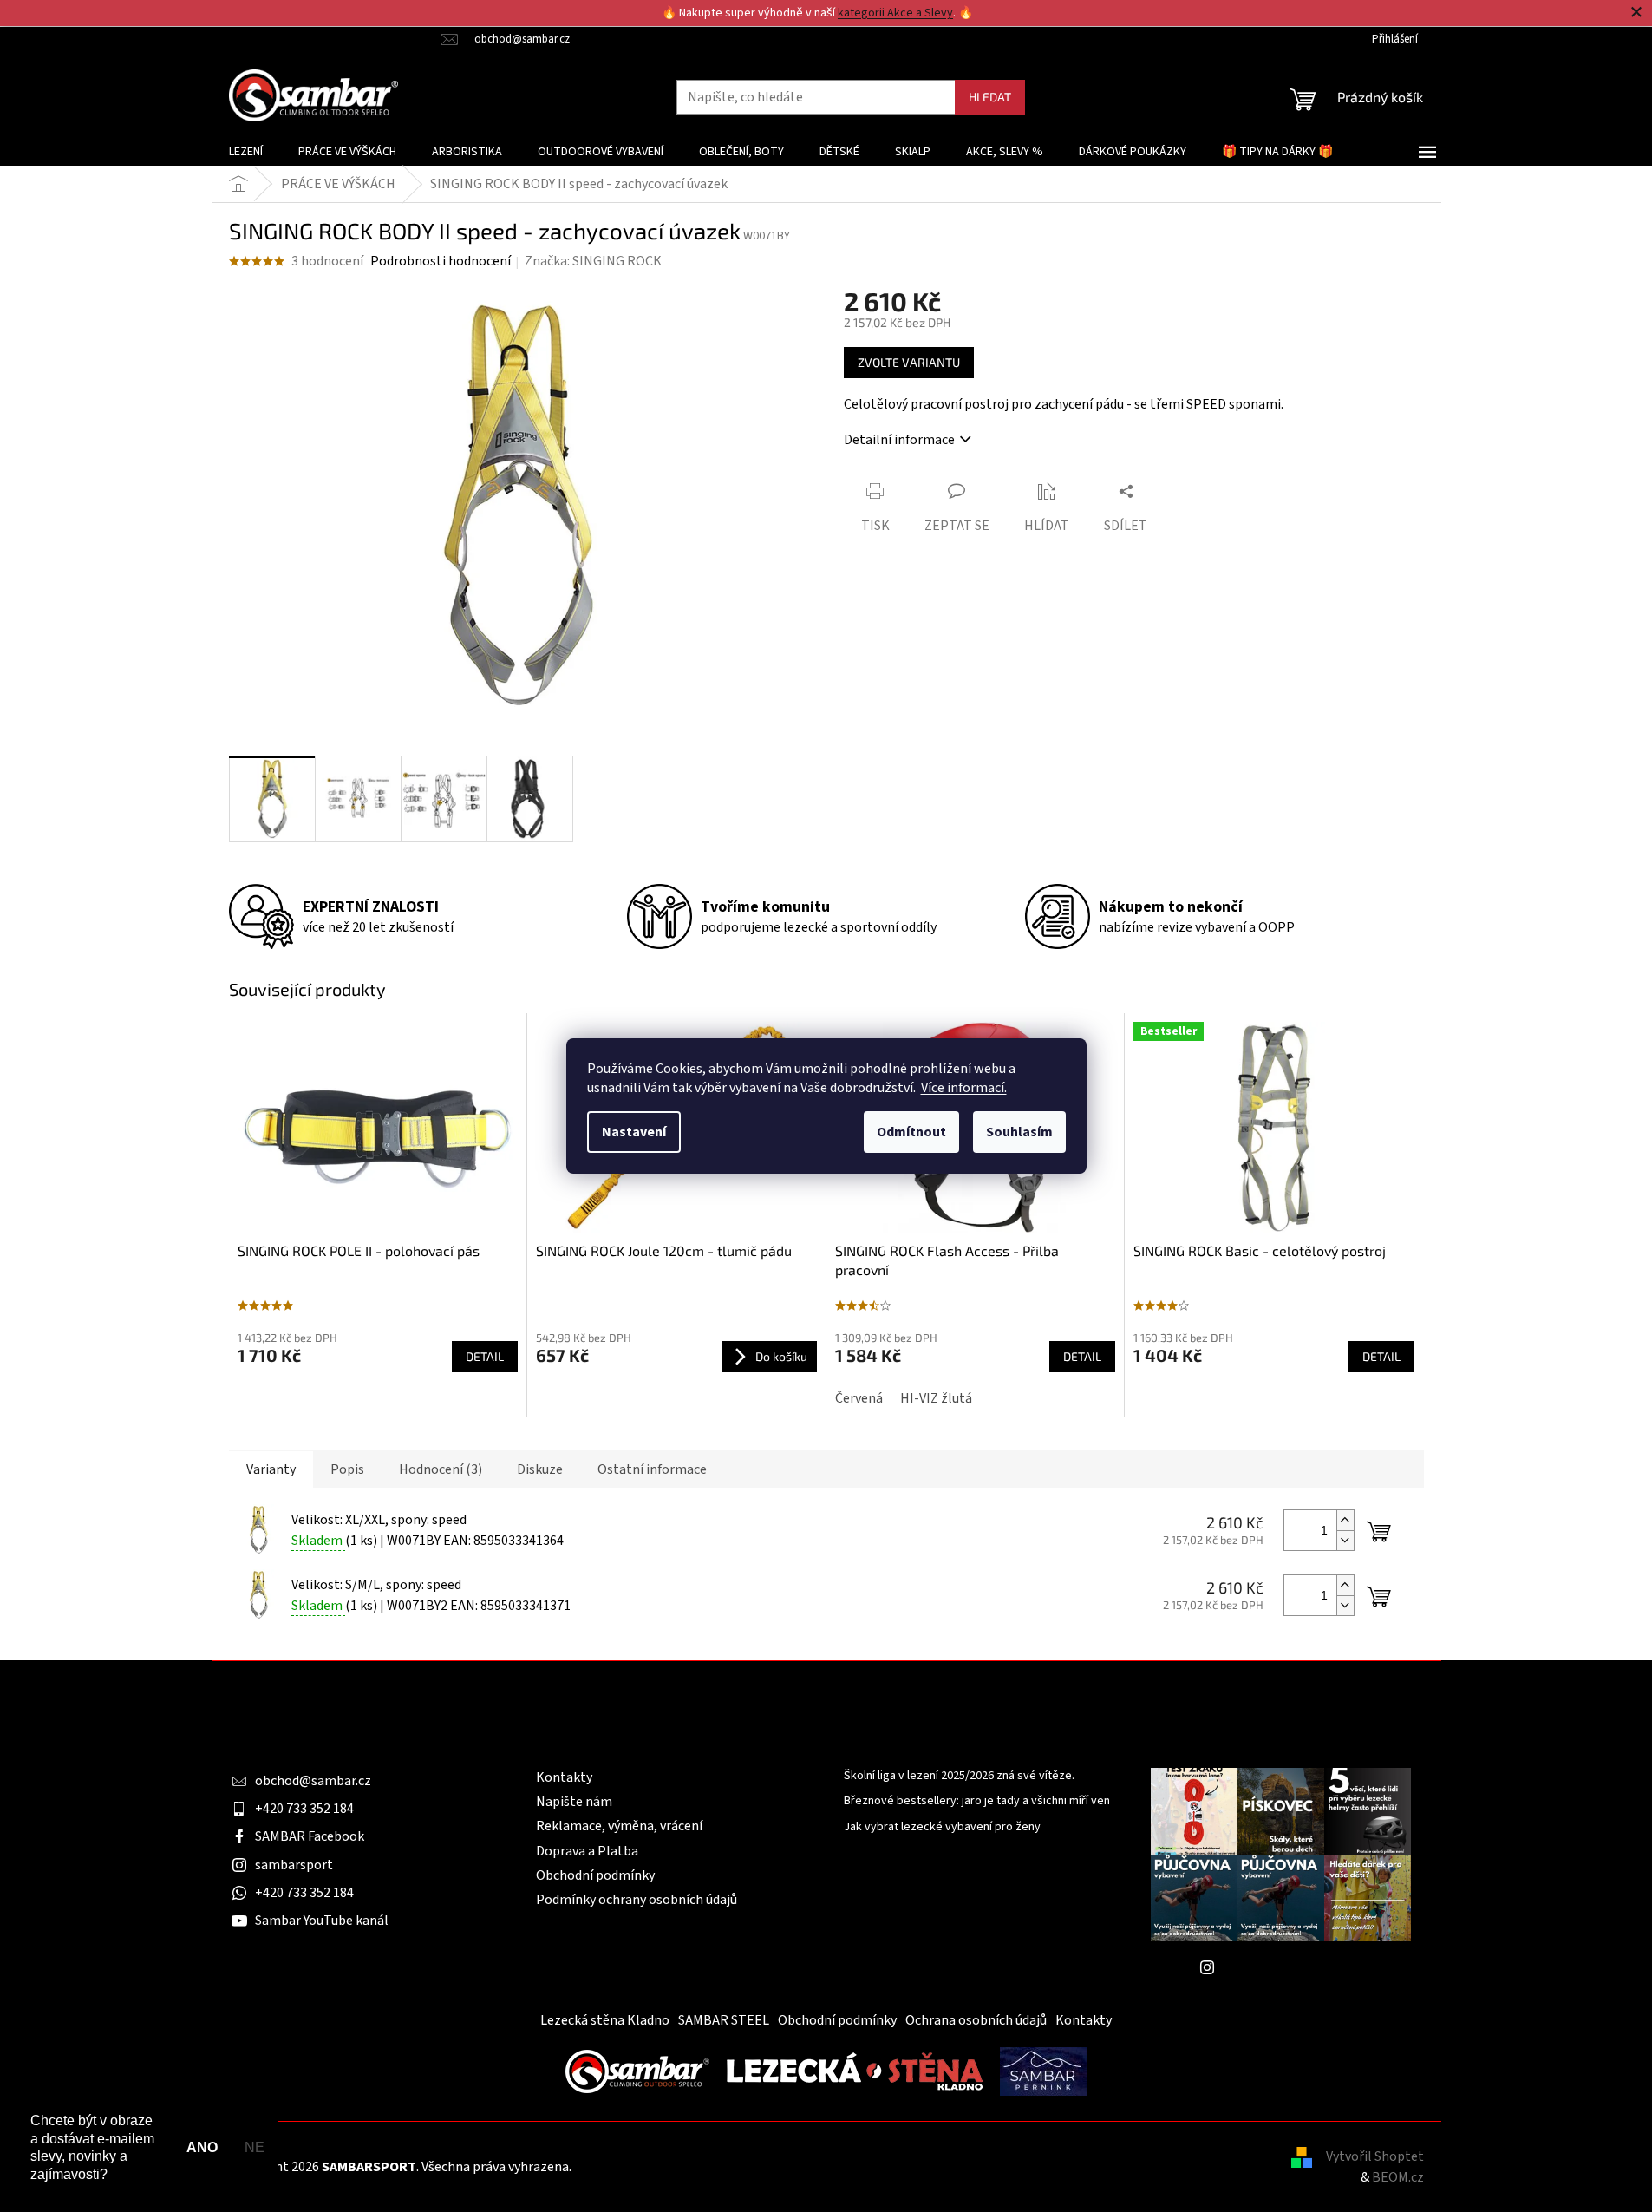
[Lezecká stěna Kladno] (855, 2071)
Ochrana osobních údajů (976, 2020)
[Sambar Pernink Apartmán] (1043, 2071)
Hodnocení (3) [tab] (441, 1469)
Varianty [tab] (271, 1469)
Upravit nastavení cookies (650, 2167)
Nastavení (634, 1132)
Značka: (593, 261)
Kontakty (564, 1777)
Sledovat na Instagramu (1294, 1967)
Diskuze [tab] (540, 1469)
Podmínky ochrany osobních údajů (637, 1900)
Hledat (990, 97)
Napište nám (574, 1802)
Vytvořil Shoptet (1375, 2156)
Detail (485, 1356)
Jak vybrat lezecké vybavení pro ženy (942, 1827)
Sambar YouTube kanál (322, 1921)
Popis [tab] (347, 1469)
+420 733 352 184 (304, 1809)
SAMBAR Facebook (310, 1836)
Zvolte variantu (909, 362)
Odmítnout (911, 1132)
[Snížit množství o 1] (1345, 1540)
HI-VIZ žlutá (936, 1398)
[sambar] (637, 2071)
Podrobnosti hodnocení (441, 261)
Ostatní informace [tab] (652, 1469)
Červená (859, 1398)
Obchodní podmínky (595, 1875)
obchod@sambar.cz (313, 1781)
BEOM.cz (1398, 2177)
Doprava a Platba (587, 1851)
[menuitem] (246, 152)
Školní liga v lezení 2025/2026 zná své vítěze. (959, 1776)
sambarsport (294, 1865)
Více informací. (964, 1088)
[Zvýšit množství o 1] (1345, 1520)
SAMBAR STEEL (724, 2020)
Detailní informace (899, 440)
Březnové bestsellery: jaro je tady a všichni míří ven (977, 1801)
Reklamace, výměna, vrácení (619, 1826)
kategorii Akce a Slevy (895, 13)
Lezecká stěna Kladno (605, 2020)
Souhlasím (1019, 1132)
